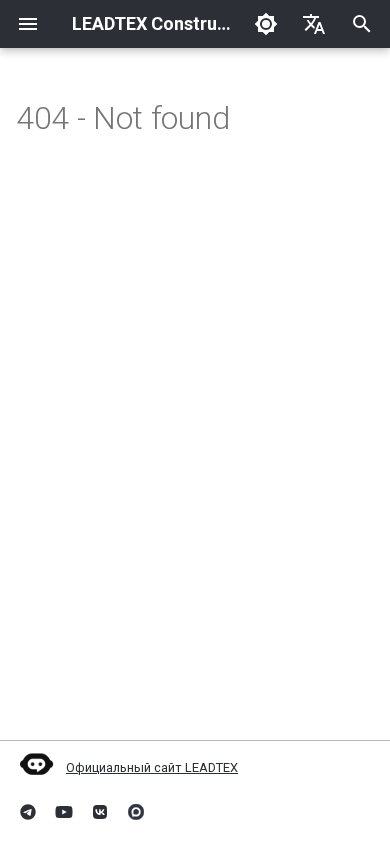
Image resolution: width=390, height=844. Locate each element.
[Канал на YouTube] (64, 812)
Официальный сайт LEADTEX (152, 767)
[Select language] (314, 24)
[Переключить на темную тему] (266, 24)
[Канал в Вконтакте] (100, 812)
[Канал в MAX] (136, 812)
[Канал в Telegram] (28, 812)
